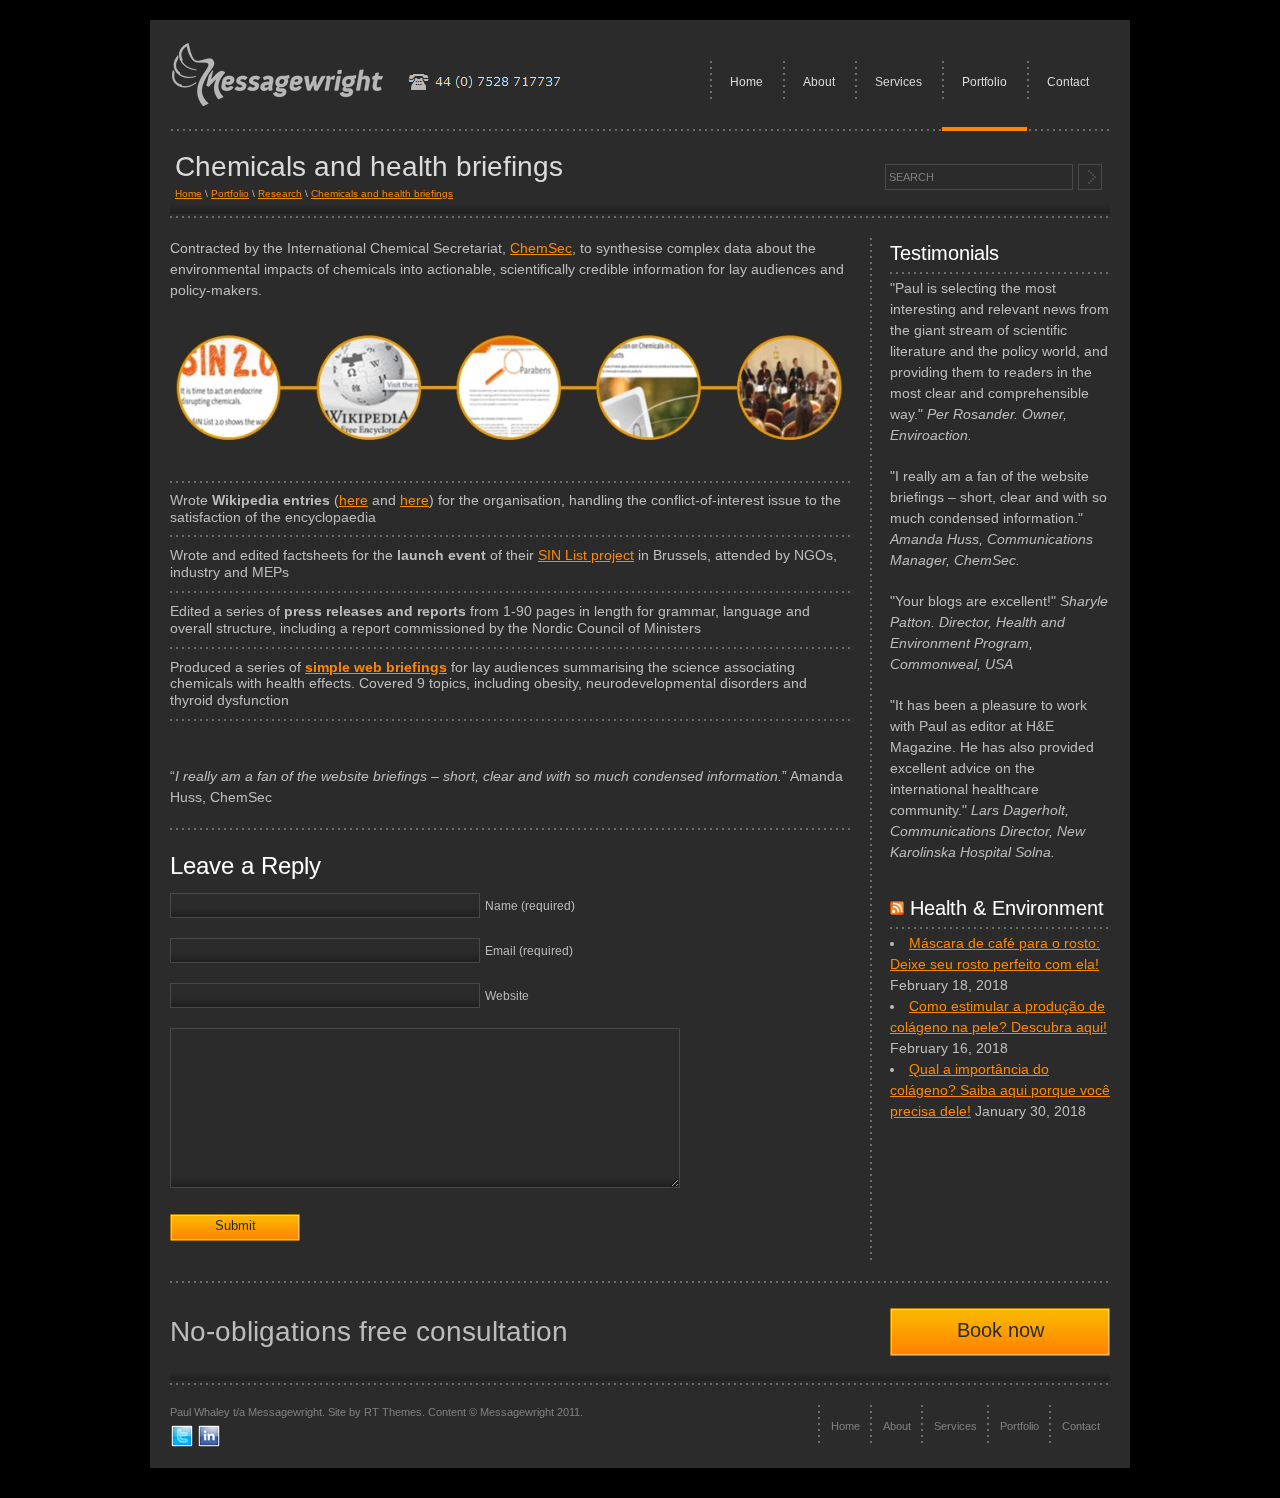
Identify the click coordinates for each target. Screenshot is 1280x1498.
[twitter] (182, 1444)
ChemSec (541, 248)
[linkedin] (209, 1444)
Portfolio (984, 82)
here (353, 500)
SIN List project (586, 555)
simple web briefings (376, 667)
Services (898, 82)
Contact (1068, 82)
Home (746, 82)
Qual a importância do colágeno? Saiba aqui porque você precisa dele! (1000, 1090)
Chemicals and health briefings (382, 193)
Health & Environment (1007, 908)
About (819, 82)
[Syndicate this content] (897, 908)
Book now (1000, 1330)
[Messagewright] (375, 103)
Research (280, 193)
